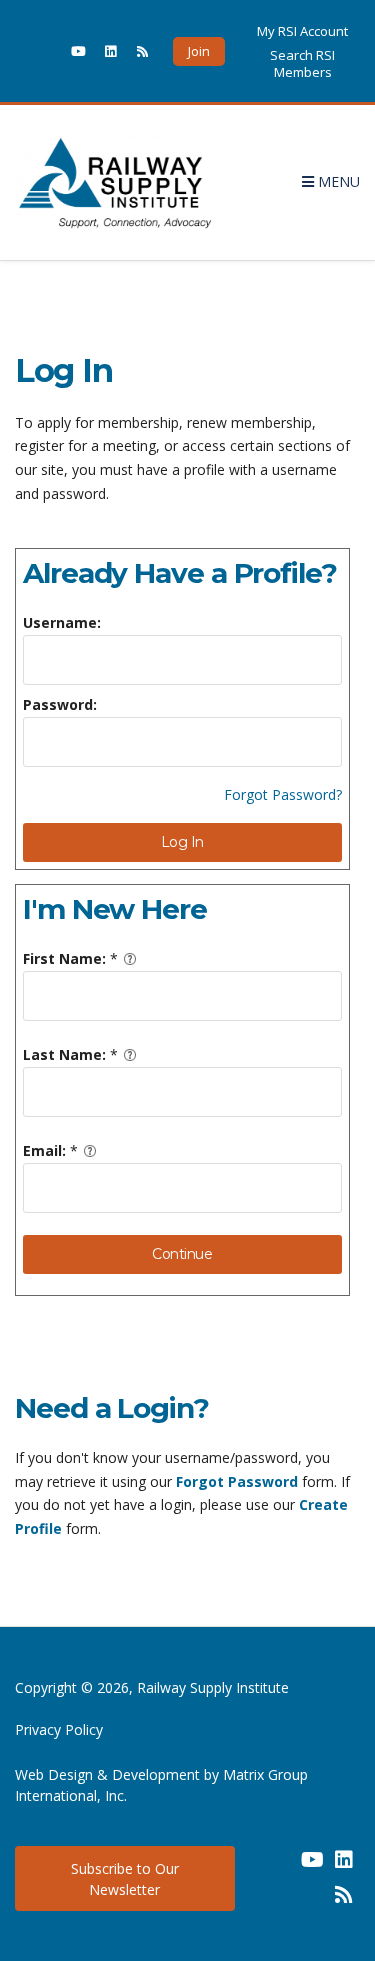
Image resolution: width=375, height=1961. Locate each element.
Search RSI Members (302, 63)
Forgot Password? (283, 794)
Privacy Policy (59, 1729)
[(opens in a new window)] (46, 51)
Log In (182, 842)
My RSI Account (302, 31)
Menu (337, 181)
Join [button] (199, 51)
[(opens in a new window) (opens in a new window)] (280, 1867)
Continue (182, 1254)
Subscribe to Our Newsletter (125, 1879)
